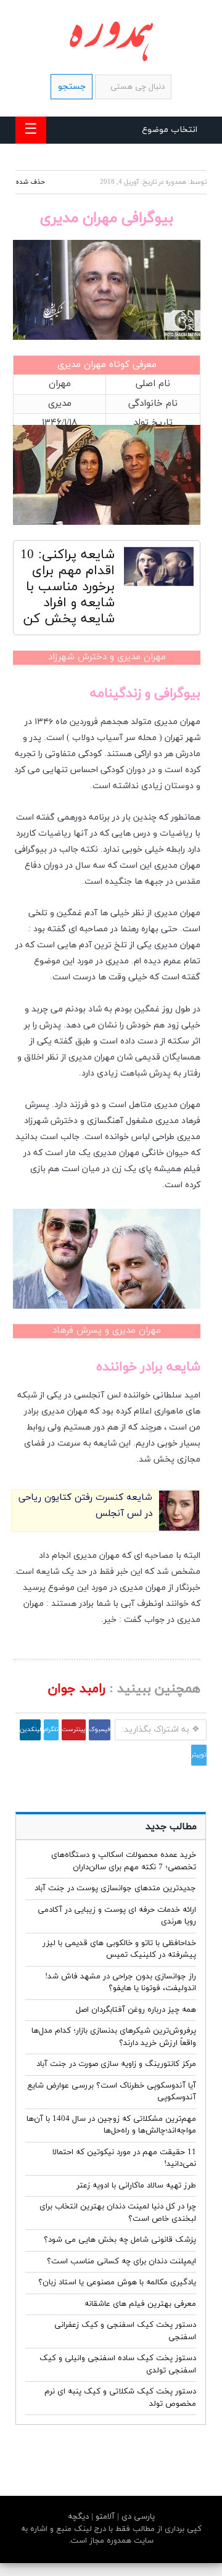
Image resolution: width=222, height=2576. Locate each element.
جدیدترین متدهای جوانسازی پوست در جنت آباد (115, 1888)
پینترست (74, 1730)
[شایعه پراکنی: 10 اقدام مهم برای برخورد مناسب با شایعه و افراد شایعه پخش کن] (159, 570)
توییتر (199, 1755)
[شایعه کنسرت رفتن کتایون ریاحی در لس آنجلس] (179, 1529)
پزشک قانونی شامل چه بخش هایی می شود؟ (120, 2240)
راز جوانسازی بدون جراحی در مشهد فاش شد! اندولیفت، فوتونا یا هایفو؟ (121, 1983)
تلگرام (51, 1730)
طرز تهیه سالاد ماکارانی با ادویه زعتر (136, 2186)
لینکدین (30, 1730)
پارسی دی (137, 2517)
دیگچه (78, 2517)
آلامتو (104, 2517)
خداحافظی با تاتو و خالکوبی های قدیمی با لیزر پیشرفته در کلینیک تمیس (119, 1949)
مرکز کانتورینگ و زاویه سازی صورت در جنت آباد (116, 2064)
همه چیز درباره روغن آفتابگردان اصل (136, 2010)
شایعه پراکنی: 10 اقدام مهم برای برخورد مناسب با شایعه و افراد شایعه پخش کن (68, 587)
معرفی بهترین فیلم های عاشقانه (140, 2304)
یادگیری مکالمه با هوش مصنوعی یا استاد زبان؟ (117, 2282)
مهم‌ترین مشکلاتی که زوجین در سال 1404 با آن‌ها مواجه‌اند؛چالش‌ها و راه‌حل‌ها (111, 2125)
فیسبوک (100, 1730)
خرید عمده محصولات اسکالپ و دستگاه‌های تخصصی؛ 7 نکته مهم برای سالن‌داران (124, 1861)
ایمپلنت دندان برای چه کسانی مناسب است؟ (121, 2261)
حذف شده (30, 182)
